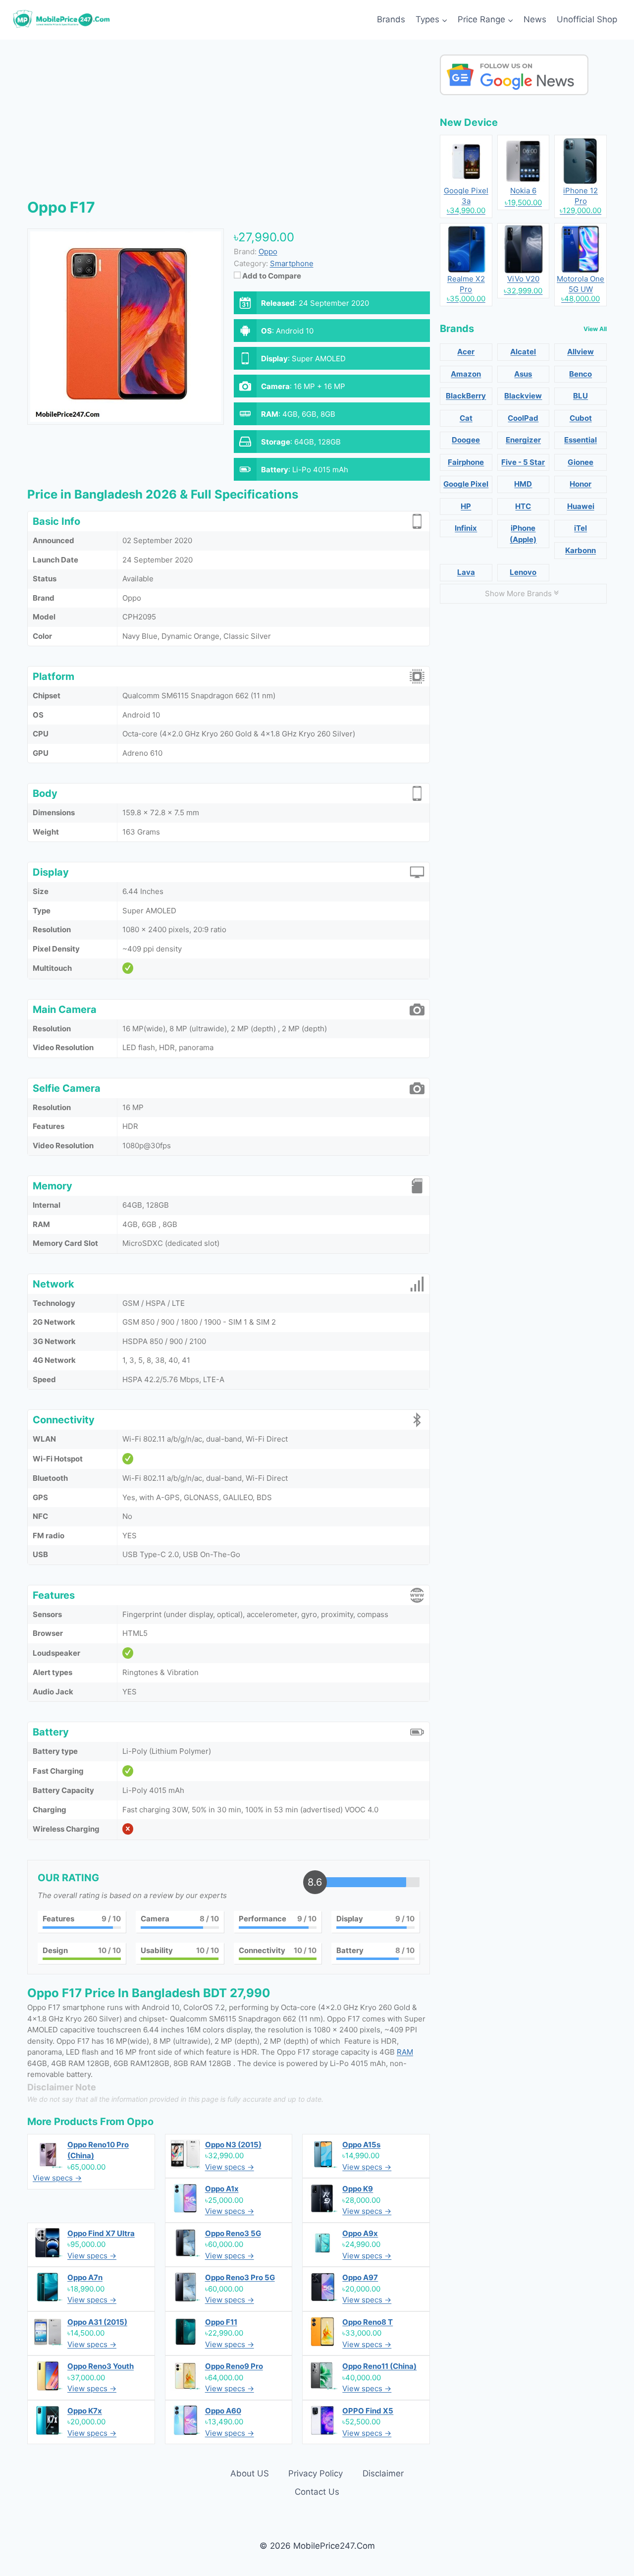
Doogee (466, 440)
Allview (581, 352)
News (535, 19)
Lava (466, 572)
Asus (523, 374)
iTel (581, 528)
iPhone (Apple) (523, 534)
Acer (466, 352)
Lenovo (523, 572)
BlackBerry (466, 396)
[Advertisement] (229, 124)
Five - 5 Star (523, 462)
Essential (581, 440)
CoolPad (523, 418)
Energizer (523, 440)
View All (595, 329)
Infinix (466, 528)
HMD (523, 484)
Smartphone (292, 263)
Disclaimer (383, 2473)
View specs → (57, 2178)
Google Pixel (466, 484)
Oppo (140, 2122)
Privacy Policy (316, 2473)
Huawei (581, 506)
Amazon (466, 374)
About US (250, 2473)
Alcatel (523, 352)
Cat (466, 418)
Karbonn (581, 550)
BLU (581, 396)
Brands (391, 19)
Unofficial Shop (587, 19)
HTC (523, 506)
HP (466, 506)
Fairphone (466, 462)
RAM (405, 2052)
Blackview (523, 396)
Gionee (581, 462)
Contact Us (317, 2492)
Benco (581, 374)
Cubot (581, 418)
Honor (581, 484)
